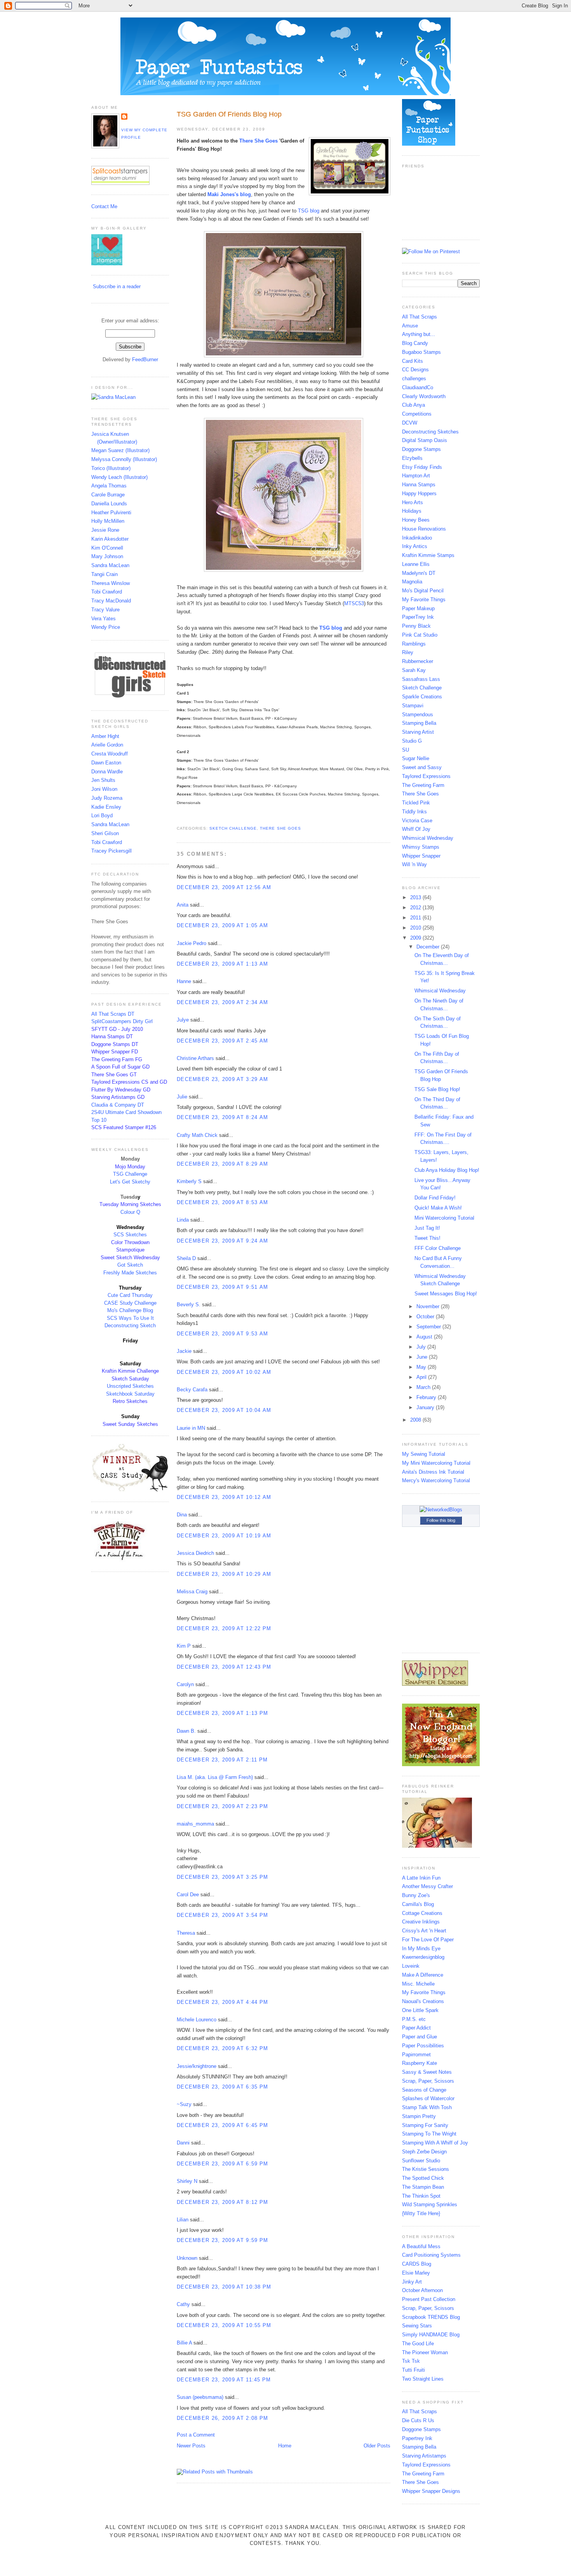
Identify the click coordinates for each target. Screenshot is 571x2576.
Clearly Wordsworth (424, 396)
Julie (182, 1097)
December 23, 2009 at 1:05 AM (222, 925)
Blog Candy (415, 343)
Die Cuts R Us (418, 2420)
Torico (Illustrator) (111, 468)
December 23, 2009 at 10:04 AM (224, 1410)
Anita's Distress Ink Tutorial (433, 1472)
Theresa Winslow (111, 583)
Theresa (186, 1933)
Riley (408, 652)
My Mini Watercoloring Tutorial (436, 1463)
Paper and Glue (420, 2037)
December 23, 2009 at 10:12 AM (224, 1497)
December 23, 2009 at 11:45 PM (224, 2380)
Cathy (183, 2304)
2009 (416, 938)
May (422, 1367)
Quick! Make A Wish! (438, 1208)
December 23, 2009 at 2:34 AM (222, 1002)
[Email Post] (178, 819)
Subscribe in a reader (117, 286)
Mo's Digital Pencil (423, 591)
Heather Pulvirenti (111, 513)
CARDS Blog (417, 2264)
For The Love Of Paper (428, 1940)
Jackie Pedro (191, 943)
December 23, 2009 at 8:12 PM (222, 2202)
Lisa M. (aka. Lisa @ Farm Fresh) (215, 1777)
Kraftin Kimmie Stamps (428, 555)
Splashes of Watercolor (428, 2098)
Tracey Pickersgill (111, 851)
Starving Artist (418, 732)
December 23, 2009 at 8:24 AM (222, 1117)
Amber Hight (105, 736)
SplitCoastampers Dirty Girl (122, 1021)
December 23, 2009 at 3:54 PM (222, 1915)
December (429, 947)
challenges (414, 379)
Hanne (184, 981)
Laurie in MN (191, 1428)
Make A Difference (423, 1975)
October (426, 1317)
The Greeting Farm (423, 785)
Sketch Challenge (233, 828)
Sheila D (186, 1258)
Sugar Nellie (416, 758)
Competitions (417, 414)
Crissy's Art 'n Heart (424, 1931)
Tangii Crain (104, 574)
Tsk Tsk (411, 2361)
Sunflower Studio (421, 2161)
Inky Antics (415, 546)
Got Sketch (130, 1265)
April (422, 1377)
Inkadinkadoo (417, 538)
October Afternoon (422, 2290)
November (429, 1306)
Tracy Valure (105, 610)
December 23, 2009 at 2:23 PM (222, 1806)
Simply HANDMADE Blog (431, 2335)
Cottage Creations (422, 1913)
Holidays (412, 511)
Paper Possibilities (423, 2046)
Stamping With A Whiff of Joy (435, 2143)
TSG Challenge (130, 1174)
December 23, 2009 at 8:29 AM (222, 1164)
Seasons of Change (424, 2090)
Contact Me (104, 206)
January (426, 1407)
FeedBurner (145, 359)
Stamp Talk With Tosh (427, 2107)
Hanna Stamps (419, 485)
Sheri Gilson (105, 833)
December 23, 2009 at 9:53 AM (222, 1334)
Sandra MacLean (110, 565)
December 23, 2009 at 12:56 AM (224, 887)
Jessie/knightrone (197, 2066)
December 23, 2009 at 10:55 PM (224, 2325)
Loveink (411, 1966)
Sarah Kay (414, 670)
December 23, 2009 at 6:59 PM (222, 2164)
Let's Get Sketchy (130, 1182)
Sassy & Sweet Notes (427, 2072)
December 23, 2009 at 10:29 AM (224, 1574)
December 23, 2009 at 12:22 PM (224, 1628)
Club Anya (413, 405)
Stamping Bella (419, 723)
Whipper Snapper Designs (431, 2491)
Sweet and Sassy (422, 767)
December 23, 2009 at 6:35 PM (222, 2087)
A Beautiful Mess (421, 2246)
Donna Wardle (107, 772)
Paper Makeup (418, 608)
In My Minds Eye (421, 1949)
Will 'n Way (414, 864)
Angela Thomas (109, 486)
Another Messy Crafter (427, 1886)
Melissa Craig (192, 1592)
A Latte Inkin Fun (421, 1878)
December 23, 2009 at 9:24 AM (222, 1241)
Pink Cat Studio (420, 635)
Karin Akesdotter (110, 539)
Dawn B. (186, 1731)
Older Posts (377, 2446)
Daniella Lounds (109, 504)
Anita (183, 905)
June (423, 1357)
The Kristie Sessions (426, 2169)
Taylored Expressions (426, 776)
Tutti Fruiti (413, 2370)
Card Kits (413, 361)
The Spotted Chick (423, 2178)
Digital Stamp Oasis (425, 440)
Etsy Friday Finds (422, 467)
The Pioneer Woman (425, 2352)
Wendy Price (106, 627)
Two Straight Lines (423, 2379)
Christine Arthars (195, 1058)
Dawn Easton (106, 763)
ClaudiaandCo (418, 387)
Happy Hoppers (419, 493)
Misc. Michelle (418, 1984)
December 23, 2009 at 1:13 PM (222, 1713)
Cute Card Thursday (130, 1295)
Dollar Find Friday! (435, 1198)
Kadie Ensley (106, 807)
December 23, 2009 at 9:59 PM (222, 2240)
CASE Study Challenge (130, 1303)
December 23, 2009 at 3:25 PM (222, 1877)
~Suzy (184, 2104)
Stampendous (418, 714)
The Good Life (418, 2344)
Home (285, 2446)
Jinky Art (412, 2282)
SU (406, 750)
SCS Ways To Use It (130, 1318)
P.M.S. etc (414, 2019)
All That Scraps (420, 317)
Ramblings (414, 644)
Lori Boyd (102, 815)
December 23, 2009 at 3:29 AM (222, 1079)
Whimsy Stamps (421, 847)
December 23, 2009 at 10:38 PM (224, 2287)
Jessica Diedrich (195, 1553)
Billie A (184, 2343)
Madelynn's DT (419, 573)
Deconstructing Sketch (130, 1325)
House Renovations (424, 529)
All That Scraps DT (113, 1014)
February (427, 1397)
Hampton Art (416, 476)
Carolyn (185, 1684)
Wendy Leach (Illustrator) (119, 477)
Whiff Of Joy (416, 829)
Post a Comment (196, 2435)
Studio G (412, 741)
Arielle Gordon (107, 745)
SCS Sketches (130, 1235)
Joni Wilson (104, 789)
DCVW (410, 423)
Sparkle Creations (422, 697)
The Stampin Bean (423, 2187)
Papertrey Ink (417, 2438)
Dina (182, 1515)
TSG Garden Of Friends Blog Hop (229, 114)
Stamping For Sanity (425, 2125)
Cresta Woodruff (110, 754)
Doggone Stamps (421, 449)
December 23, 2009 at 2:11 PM (222, 1760)
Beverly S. (189, 1305)
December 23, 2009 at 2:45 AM (222, 1041)
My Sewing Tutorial (424, 1454)
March (424, 1387)
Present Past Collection (429, 2299)
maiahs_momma (195, 1824)
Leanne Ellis (416, 564)
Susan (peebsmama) (200, 2397)
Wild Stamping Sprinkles (430, 2204)
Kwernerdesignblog (423, 1957)
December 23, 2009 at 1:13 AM (222, 964)
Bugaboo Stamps (421, 352)
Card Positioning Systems (431, 2255)
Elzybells (412, 458)
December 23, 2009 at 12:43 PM (224, 1667)
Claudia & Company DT (118, 1105)
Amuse (410, 326)
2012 (416, 908)
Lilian (183, 2220)
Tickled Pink (416, 803)
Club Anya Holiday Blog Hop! (447, 1170)
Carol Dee (188, 1895)
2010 (416, 928)
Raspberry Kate (420, 2063)
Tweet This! (427, 1238)
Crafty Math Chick (197, 1135)
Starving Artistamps (424, 2456)
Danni (183, 2143)
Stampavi (413, 706)
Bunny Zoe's (416, 1895)
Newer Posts (191, 2446)
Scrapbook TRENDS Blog (431, 2317)
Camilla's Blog (418, 1904)
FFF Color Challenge (438, 1248)
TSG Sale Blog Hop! (437, 1089)
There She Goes (280, 828)
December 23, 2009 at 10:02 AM (224, 1372)
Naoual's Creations (423, 2001)
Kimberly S (189, 1181)
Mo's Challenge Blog (130, 1310)
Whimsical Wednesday (428, 838)
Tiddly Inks (414, 812)
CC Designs (415, 370)
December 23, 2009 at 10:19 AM (224, 1536)
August (425, 1337)
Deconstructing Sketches (430, 432)
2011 (416, 918)
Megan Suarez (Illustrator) (120, 450)
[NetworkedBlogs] (441, 1510)
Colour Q (130, 1212)
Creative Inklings (421, 1922)
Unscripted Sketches (130, 1386)
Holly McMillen (108, 521)
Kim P (184, 1646)
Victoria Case (417, 821)
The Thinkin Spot (421, 2196)
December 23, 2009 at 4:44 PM (222, 2002)
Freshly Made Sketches (130, 1273)
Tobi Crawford (107, 592)
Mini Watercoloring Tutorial (444, 1218)
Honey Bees (416, 520)
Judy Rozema (107, 798)
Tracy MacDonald (111, 601)
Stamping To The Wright (429, 2134)
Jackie (184, 1351)
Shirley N (187, 2181)
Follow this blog (441, 1520)
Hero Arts (413, 502)
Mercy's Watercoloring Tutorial (436, 1480)
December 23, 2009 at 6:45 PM (222, 2125)
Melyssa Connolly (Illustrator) (124, 459)
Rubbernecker (418, 661)
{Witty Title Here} (421, 2213)
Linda (183, 1220)
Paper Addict (416, 2028)
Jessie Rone (105, 530)
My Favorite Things (424, 600)
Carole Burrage (108, 495)
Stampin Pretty (419, 2116)
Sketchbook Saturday (130, 1394)
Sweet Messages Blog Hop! (446, 1294)
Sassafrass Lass (421, 679)
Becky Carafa (192, 1390)
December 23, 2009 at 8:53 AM (222, 1202)
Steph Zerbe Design (424, 2152)
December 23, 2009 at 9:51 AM (222, 1287)
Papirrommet (416, 2055)
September (429, 1327)
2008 (416, 1420)
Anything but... (419, 334)
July (422, 1347)
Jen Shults (103, 780)
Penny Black (416, 626)
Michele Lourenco (197, 2020)
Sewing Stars (417, 2326)
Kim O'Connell (107, 548)
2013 (416, 897)
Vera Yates (104, 619)
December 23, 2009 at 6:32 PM (222, 2048)
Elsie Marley (416, 2273)
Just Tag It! (427, 1228)
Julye (183, 1020)
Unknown (187, 2258)
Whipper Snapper (421, 856)
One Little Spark (420, 2010)
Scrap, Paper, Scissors (428, 2081)
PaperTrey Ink (418, 617)
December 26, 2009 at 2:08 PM (222, 2418)
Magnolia (412, 582)
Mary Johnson (107, 556)
